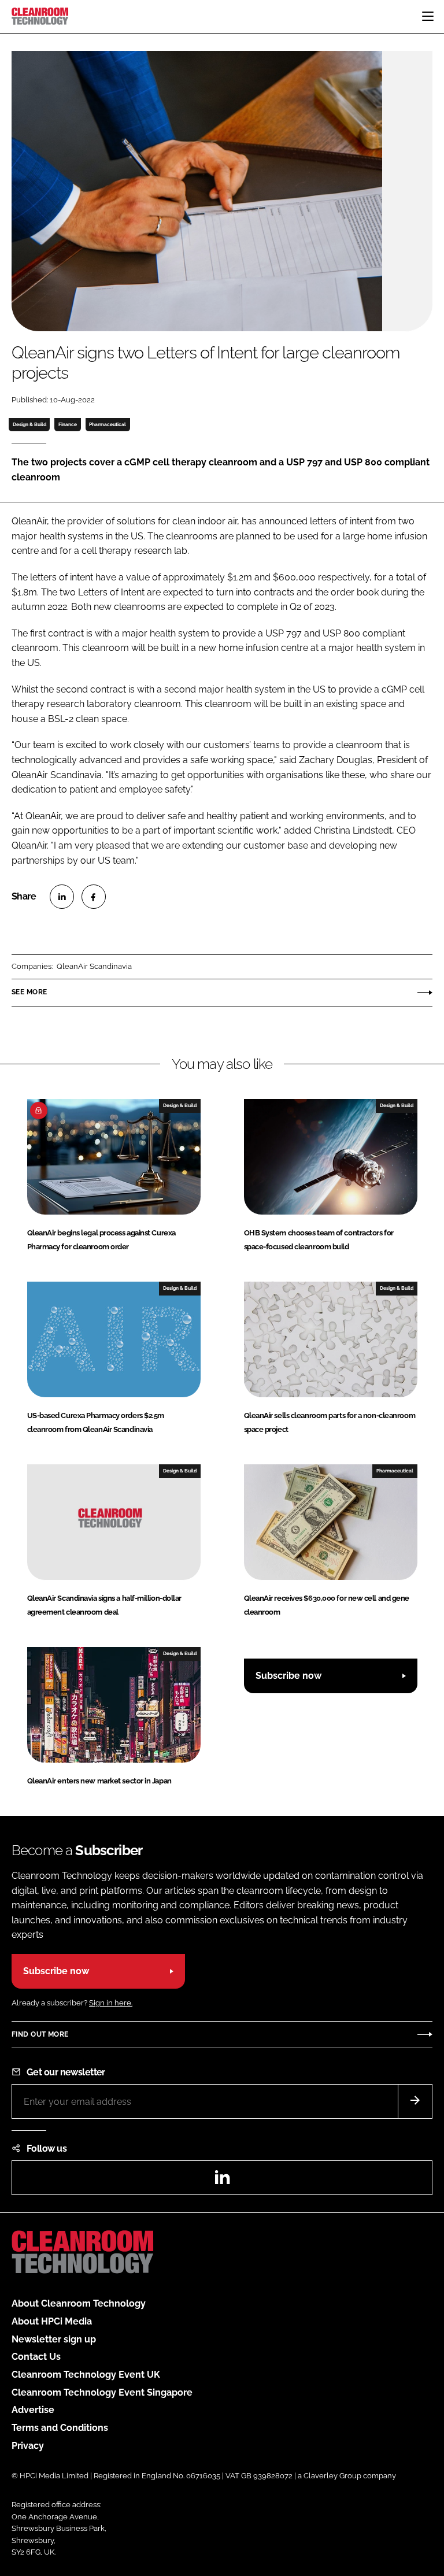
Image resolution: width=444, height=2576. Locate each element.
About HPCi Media (52, 2321)
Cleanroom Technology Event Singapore (102, 2392)
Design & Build (29, 424)
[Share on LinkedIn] (62, 897)
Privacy (28, 2446)
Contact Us (36, 2357)
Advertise (33, 2410)
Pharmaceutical (108, 424)
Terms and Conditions (60, 2428)
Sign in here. (111, 2003)
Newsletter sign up (54, 2339)
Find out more (40, 2034)
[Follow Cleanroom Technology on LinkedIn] (222, 2181)
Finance (68, 424)
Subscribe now (288, 1676)
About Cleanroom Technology (79, 2303)
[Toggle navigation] (428, 16)
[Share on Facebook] (94, 897)
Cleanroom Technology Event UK (86, 2375)
